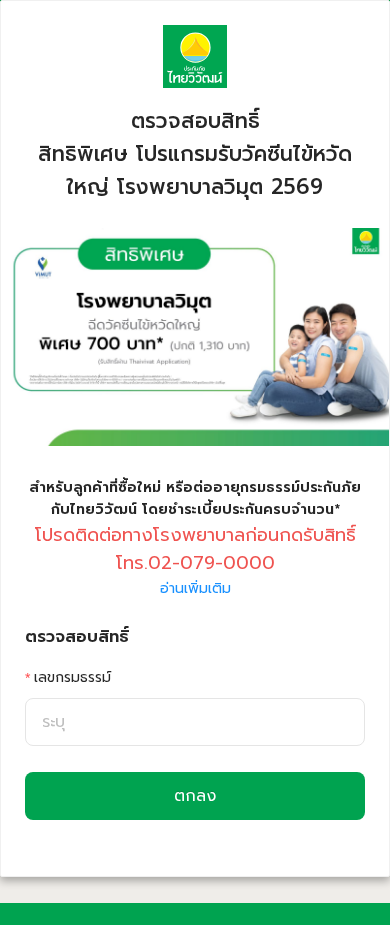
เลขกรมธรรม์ (72, 677)
